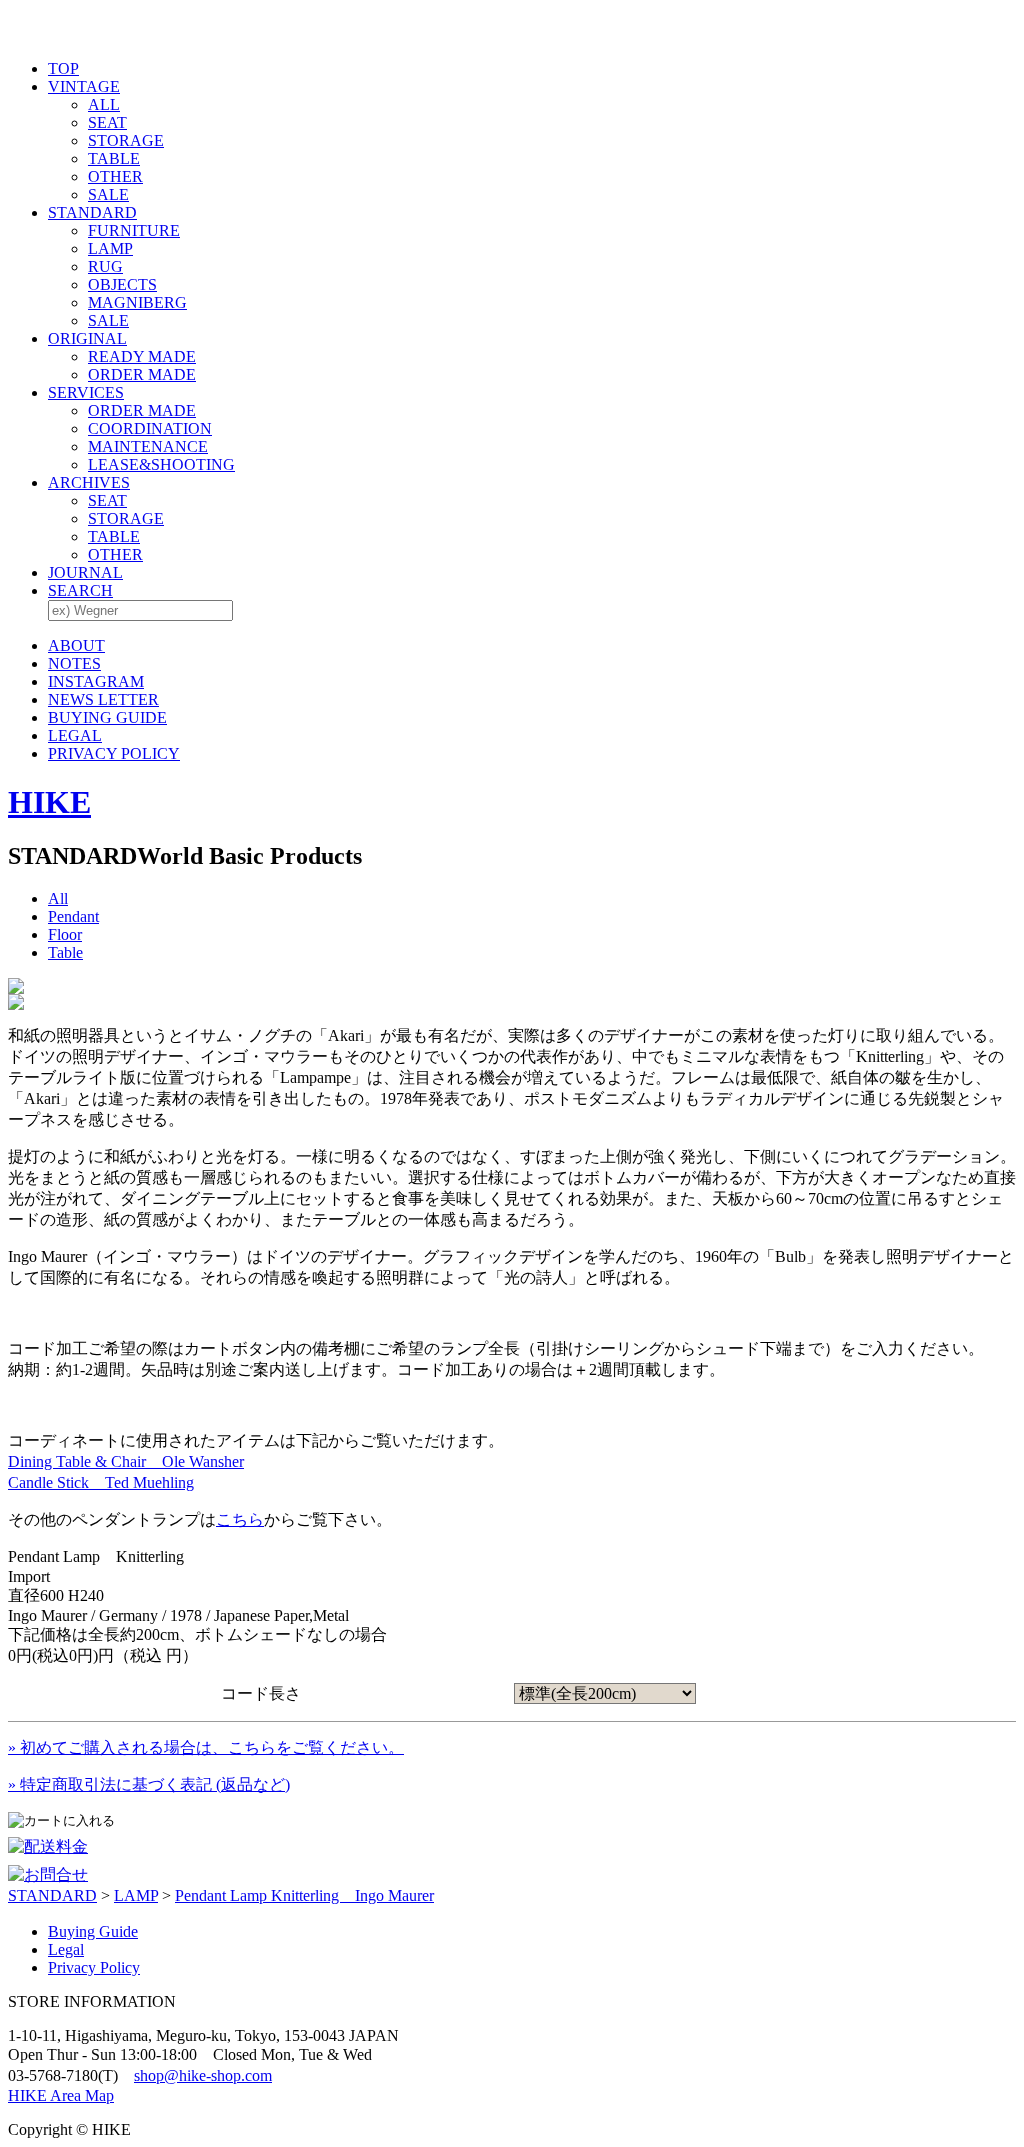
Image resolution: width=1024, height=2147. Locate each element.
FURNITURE (134, 230)
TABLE (114, 158)
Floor (65, 934)
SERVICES (86, 392)
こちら (240, 1519)
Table (65, 952)
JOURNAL (85, 572)
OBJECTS (122, 284)
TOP (63, 68)
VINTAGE (84, 86)
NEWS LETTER (103, 699)
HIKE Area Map (61, 2095)
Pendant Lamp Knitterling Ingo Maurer (304, 1895)
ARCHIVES (89, 482)
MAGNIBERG (137, 302)
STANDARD (92, 212)
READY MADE (142, 356)
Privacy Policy (94, 1967)
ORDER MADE (142, 374)
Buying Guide (93, 1931)
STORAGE (126, 140)
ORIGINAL (87, 338)
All (58, 898)
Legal (66, 1949)
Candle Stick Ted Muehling (101, 1482)
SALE (108, 194)
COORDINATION (150, 428)
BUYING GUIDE (107, 717)
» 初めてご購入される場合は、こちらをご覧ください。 (206, 1747)
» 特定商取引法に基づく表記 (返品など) (149, 1784)
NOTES (74, 663)
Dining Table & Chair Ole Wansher (126, 1461)
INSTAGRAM (96, 681)
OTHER (115, 176)
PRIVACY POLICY (114, 753)
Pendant (73, 916)
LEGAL (75, 735)
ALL (104, 104)
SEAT (107, 122)
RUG (105, 266)
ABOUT (76, 645)
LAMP (110, 248)
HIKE (49, 802)
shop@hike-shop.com (203, 2075)
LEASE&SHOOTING (161, 464)
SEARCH (80, 590)
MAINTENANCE (148, 446)
